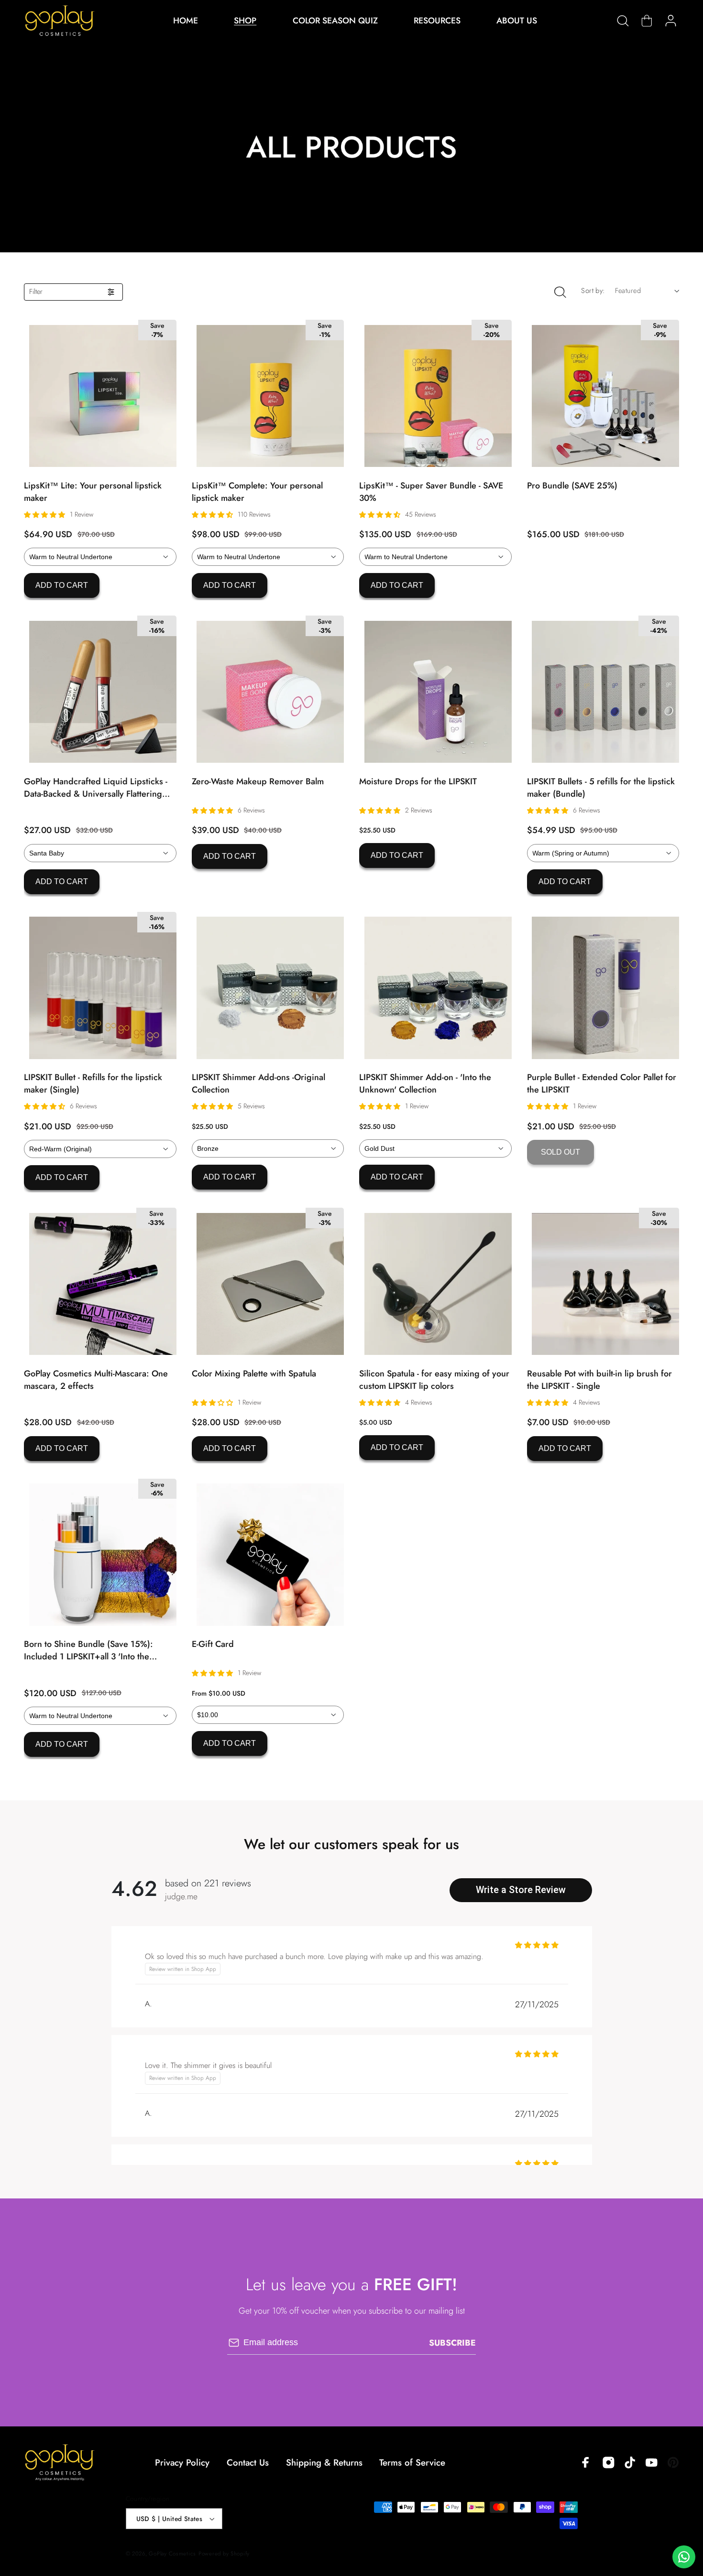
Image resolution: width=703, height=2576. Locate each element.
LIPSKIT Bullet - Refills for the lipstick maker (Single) (93, 1083)
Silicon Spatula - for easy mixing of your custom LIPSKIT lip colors (434, 1380)
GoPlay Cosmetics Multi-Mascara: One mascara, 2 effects (96, 1380)
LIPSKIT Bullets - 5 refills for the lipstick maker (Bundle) (601, 788)
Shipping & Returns (324, 2462)
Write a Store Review (521, 1890)
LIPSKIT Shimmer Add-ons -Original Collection (258, 1083)
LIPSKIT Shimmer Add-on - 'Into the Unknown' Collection (425, 1083)
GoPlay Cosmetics (172, 2554)
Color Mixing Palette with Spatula (254, 1374)
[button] (623, 21)
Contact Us (248, 2462)
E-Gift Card (213, 1644)
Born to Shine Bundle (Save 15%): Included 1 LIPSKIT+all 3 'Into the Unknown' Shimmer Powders (88, 1650)
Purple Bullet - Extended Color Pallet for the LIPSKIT (602, 1083)
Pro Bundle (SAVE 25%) (572, 486)
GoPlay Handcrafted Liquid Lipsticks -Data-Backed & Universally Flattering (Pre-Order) (96, 788)
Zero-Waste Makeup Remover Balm (258, 781)
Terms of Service (412, 2462)
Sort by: (593, 291)
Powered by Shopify (224, 2554)
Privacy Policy (182, 2462)
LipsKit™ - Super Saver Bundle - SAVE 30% (431, 492)
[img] (135, 1890)
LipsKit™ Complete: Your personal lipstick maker (257, 492)
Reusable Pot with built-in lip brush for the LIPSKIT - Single (599, 1380)
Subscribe (452, 2343)
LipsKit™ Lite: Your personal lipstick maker (93, 492)
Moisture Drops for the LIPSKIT (418, 781)
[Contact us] (684, 2557)
